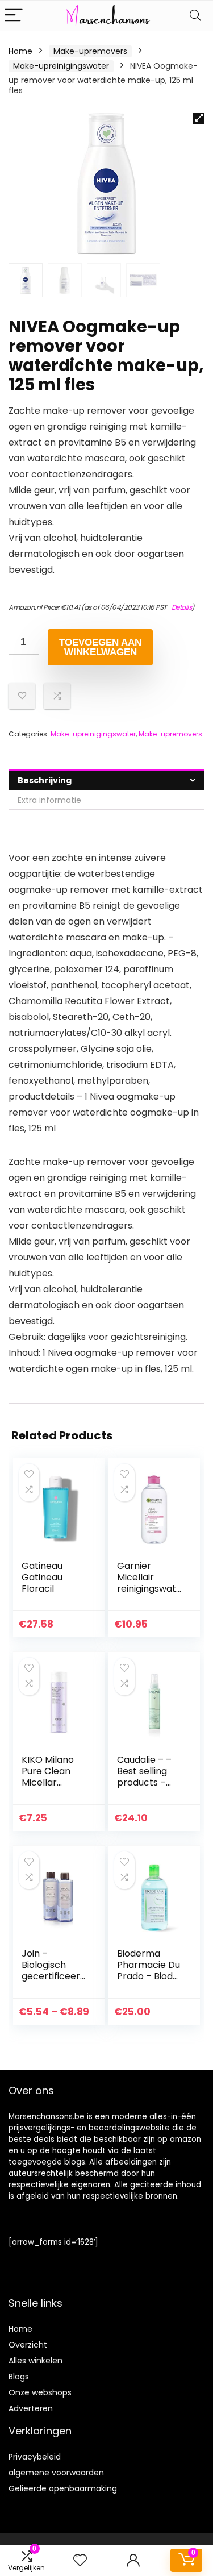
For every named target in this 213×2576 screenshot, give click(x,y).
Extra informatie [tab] (49, 800)
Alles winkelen (35, 2361)
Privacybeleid (35, 2457)
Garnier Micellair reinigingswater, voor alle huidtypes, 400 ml (150, 1594)
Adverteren (31, 2408)
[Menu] (14, 16)
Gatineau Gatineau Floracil (42, 1577)
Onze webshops (40, 2392)
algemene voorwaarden (56, 2473)
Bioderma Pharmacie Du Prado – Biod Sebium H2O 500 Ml (149, 1976)
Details (182, 607)
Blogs (19, 2377)
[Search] (195, 16)
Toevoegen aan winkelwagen (100, 647)
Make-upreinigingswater (61, 66)
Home (20, 51)
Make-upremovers (90, 51)
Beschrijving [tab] (45, 780)
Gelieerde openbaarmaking (63, 2488)
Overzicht (28, 2345)
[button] (199, 118)
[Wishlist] (80, 2560)
